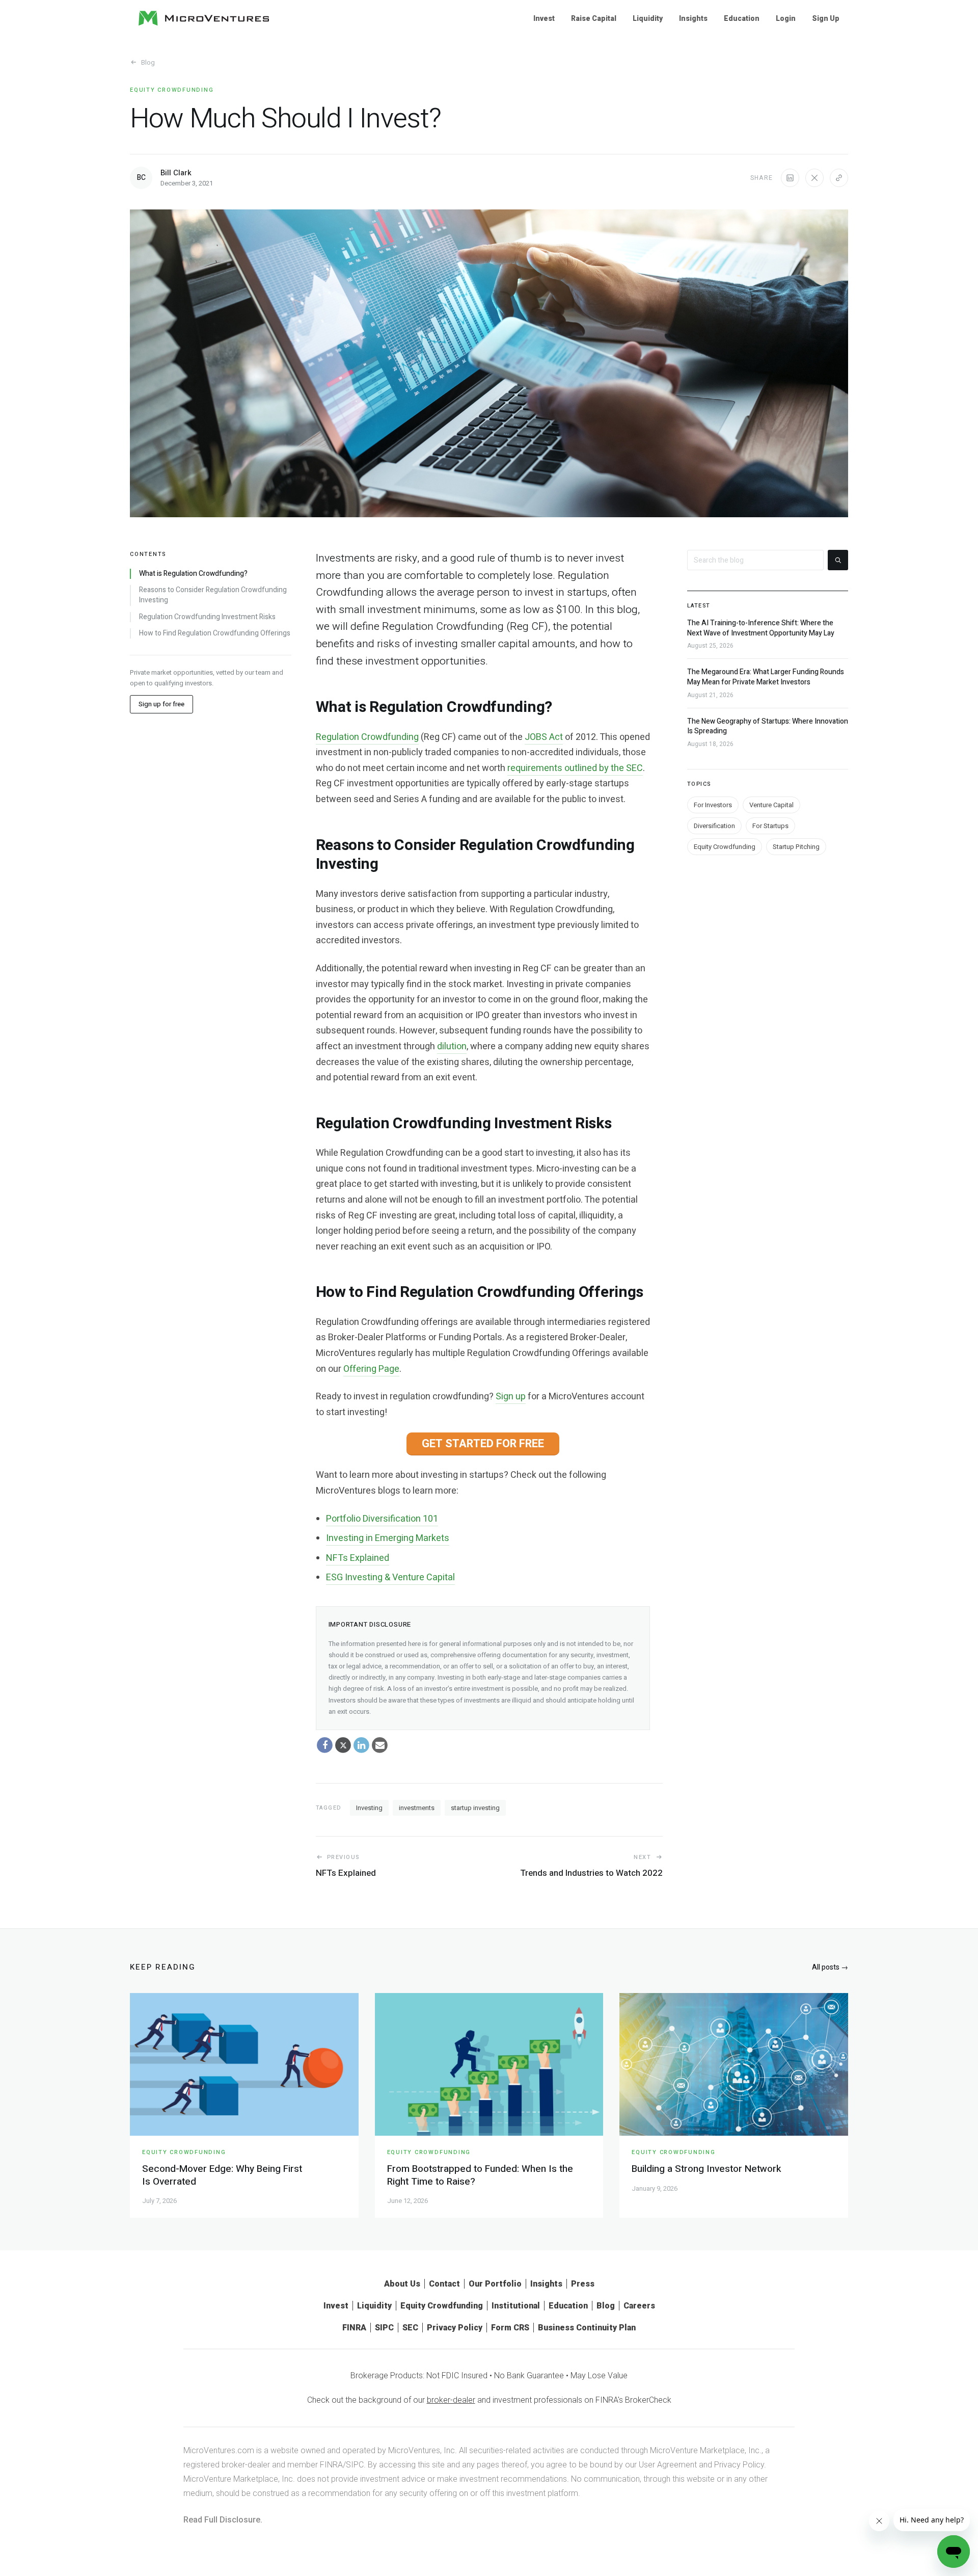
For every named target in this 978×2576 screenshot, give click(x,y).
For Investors (713, 805)
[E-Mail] (380, 1745)
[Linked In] (362, 1745)
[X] (343, 1745)
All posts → (830, 1967)
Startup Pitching (796, 847)
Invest (544, 18)
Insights (693, 18)
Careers (639, 2306)
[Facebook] (325, 1745)
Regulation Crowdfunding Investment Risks (207, 617)
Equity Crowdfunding (172, 90)
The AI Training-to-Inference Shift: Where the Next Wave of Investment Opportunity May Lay (761, 628)
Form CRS (510, 2328)
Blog (148, 62)
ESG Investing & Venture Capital (390, 1577)
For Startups (770, 826)
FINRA (354, 2328)
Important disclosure (370, 1624)
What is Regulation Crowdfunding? (193, 574)
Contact (444, 2284)
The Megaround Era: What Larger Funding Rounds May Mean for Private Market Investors (766, 677)
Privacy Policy (455, 2328)
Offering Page (371, 1369)
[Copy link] (839, 178)
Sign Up (826, 18)
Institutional (516, 2306)
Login (786, 18)
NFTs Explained (358, 1558)
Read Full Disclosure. (223, 2520)
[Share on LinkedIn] (790, 178)
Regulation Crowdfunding (367, 737)
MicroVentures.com (219, 2450)
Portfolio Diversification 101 (382, 1519)
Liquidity (648, 18)
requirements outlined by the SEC (575, 768)
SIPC (384, 2328)
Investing (369, 1808)
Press (583, 2284)
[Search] (838, 560)
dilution (452, 1046)
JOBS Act (544, 737)
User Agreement (668, 2465)
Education (742, 18)
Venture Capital (771, 805)
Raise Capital (594, 18)
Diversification (714, 826)
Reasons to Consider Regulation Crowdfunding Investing (213, 595)
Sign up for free (161, 705)
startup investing (475, 1808)
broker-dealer (451, 2400)
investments (417, 1808)
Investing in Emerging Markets (388, 1538)
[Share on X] (814, 178)
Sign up (511, 1397)
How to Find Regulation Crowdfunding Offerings (215, 633)
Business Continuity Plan (587, 2328)
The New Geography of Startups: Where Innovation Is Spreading (768, 726)
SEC (410, 2328)
